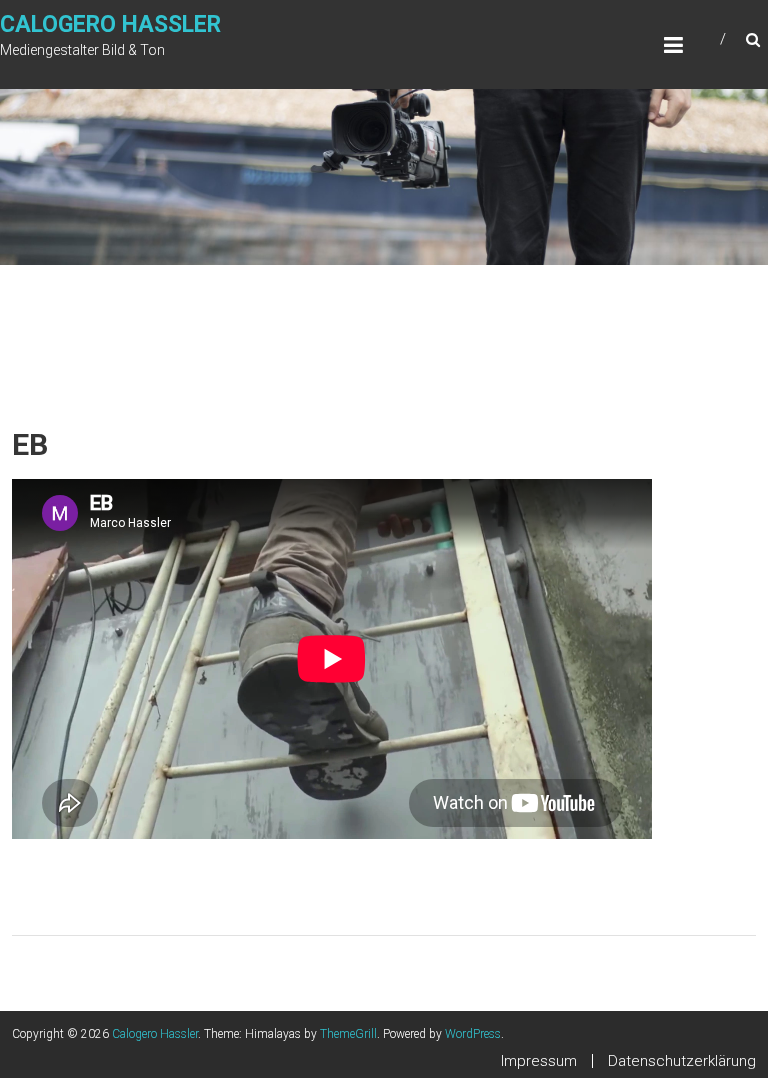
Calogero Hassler (110, 24)
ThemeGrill (348, 1034)
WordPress (473, 1034)
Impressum (539, 1061)
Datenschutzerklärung (682, 1061)
